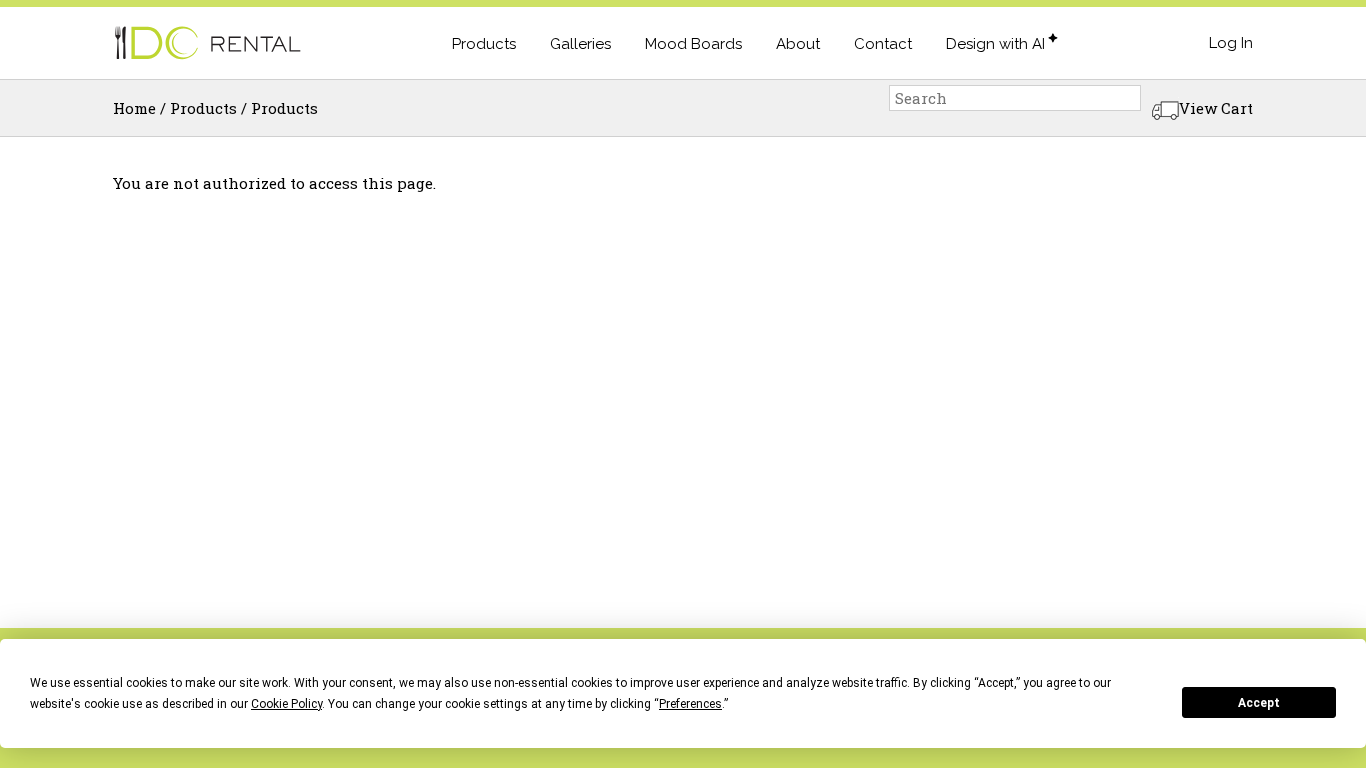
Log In (1231, 43)
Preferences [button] (690, 704)
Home (134, 108)
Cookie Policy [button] (286, 704)
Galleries (580, 44)
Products (484, 44)
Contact (883, 44)
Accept (1259, 703)
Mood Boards (693, 44)
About (798, 44)
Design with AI (995, 44)
